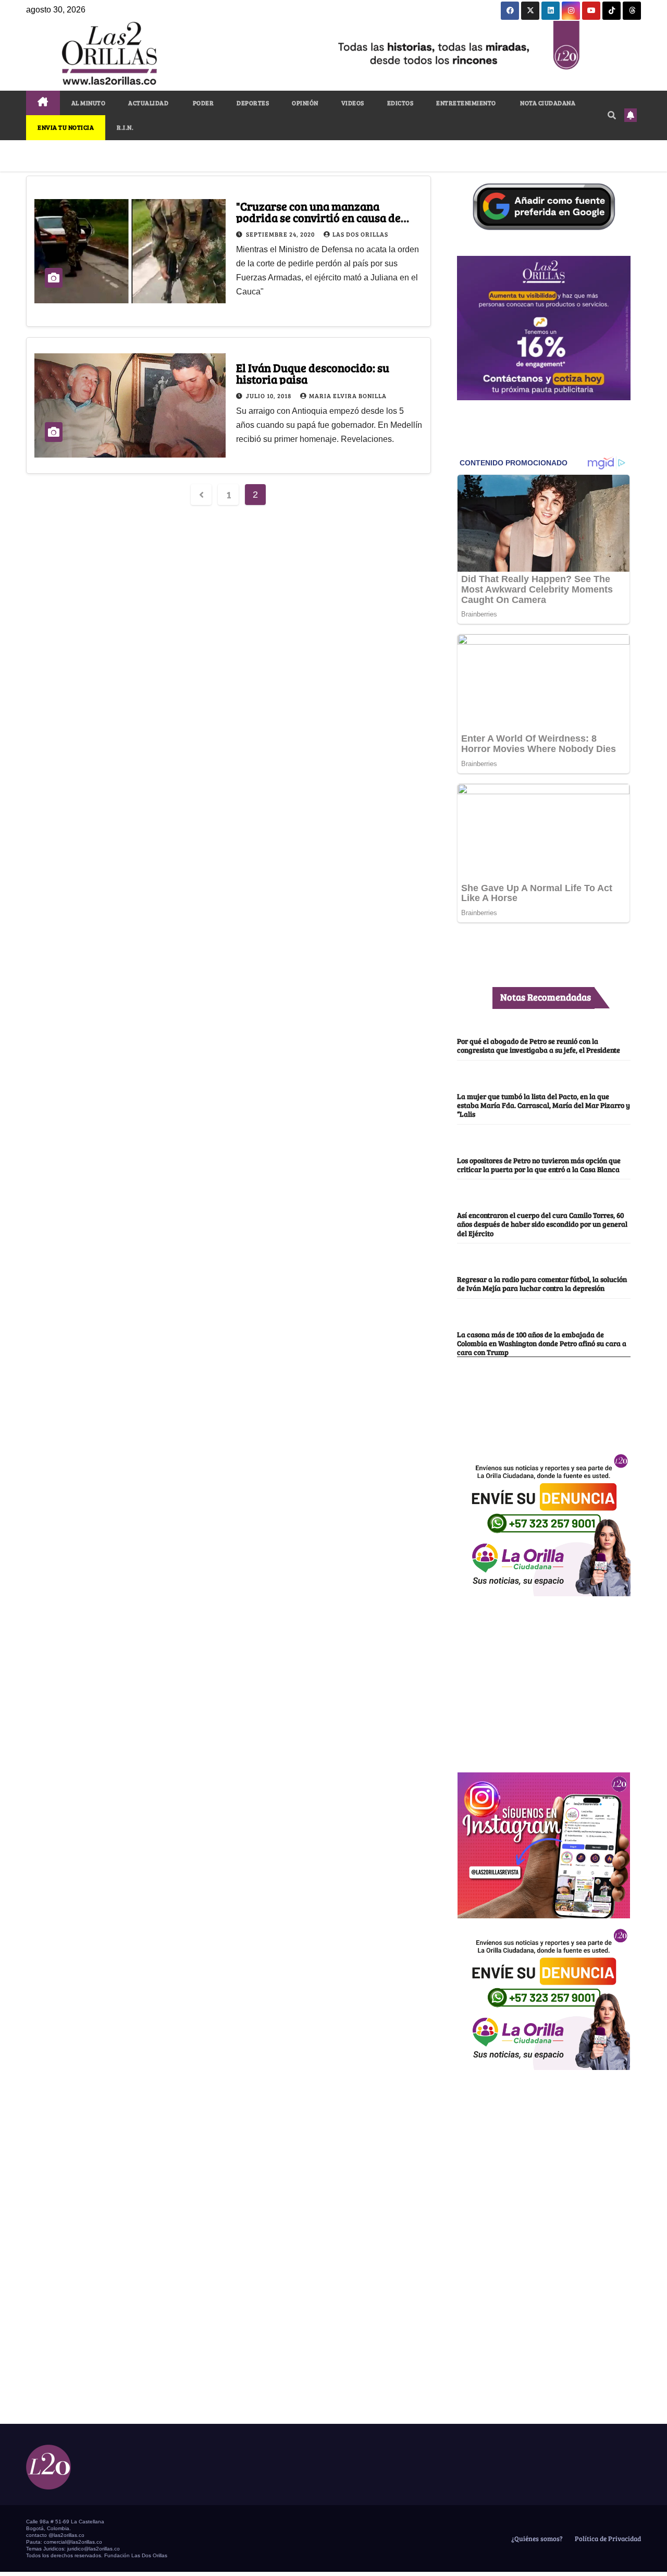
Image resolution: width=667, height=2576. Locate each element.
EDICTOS (400, 103)
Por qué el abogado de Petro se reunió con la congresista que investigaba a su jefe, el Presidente (539, 1045)
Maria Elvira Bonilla (348, 396)
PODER (202, 103)
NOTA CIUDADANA (547, 103)
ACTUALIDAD (148, 103)
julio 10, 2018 (269, 396)
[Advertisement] (544, 1679)
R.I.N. (125, 127)
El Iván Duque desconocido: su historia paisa (313, 373)
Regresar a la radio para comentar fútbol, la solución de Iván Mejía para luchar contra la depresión (542, 1283)
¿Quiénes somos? (536, 2538)
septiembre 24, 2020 (281, 234)
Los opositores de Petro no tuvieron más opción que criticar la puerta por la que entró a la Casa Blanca (539, 1164)
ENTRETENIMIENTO (466, 103)
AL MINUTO (89, 103)
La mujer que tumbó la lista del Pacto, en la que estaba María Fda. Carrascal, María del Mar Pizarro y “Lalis (544, 1105)
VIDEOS (353, 103)
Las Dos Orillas (360, 234)
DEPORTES (253, 103)
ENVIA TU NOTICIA (66, 127)
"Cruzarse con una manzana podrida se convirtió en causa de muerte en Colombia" (318, 217)
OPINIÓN (305, 103)
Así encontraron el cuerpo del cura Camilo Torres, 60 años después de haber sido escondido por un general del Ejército (542, 1224)
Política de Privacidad (607, 2538)
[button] (612, 115)
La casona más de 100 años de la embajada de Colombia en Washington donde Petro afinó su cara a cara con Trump (542, 1343)
